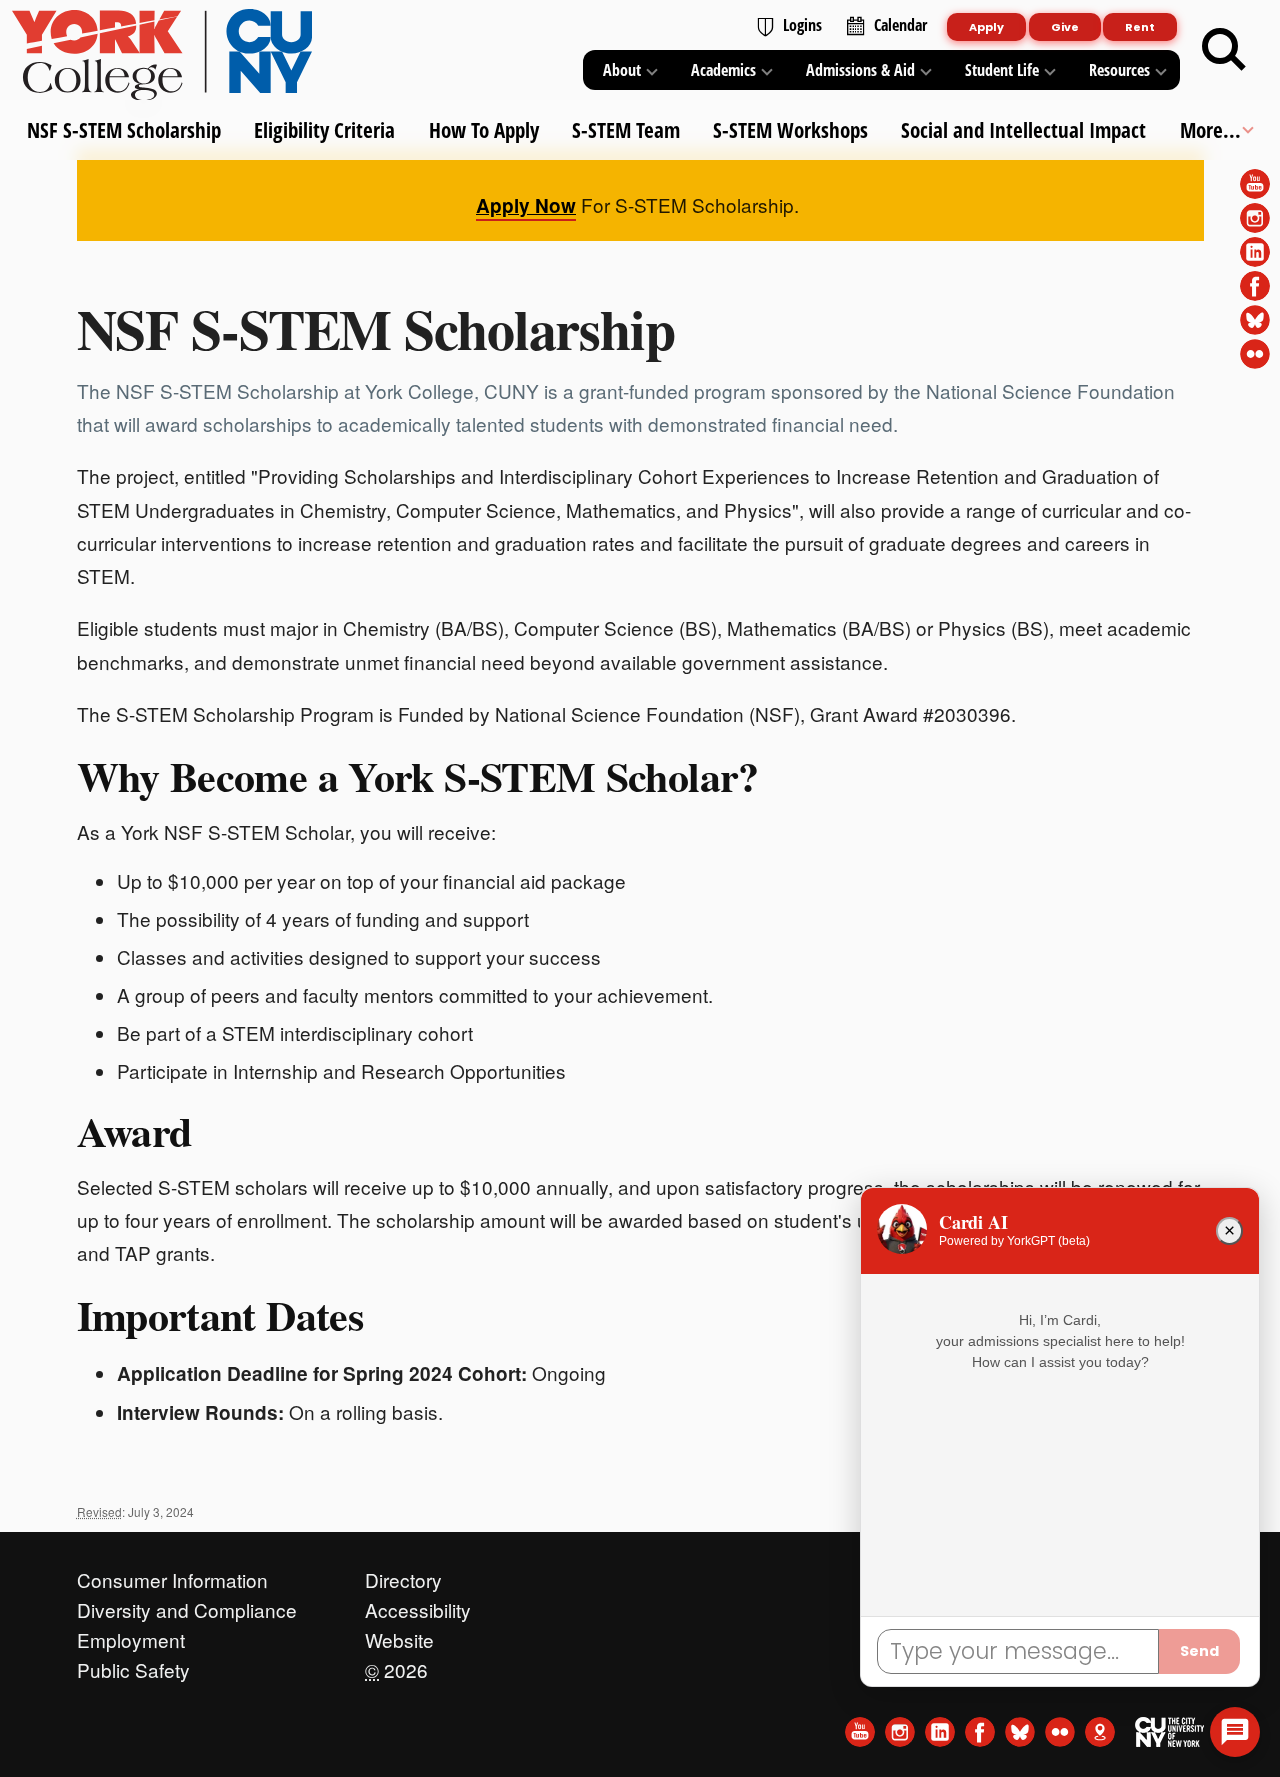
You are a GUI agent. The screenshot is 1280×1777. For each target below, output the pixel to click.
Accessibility (418, 1605)
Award (134, 1131)
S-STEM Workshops (790, 130)
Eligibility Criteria (324, 130)
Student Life (1002, 70)
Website (399, 1635)
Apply (986, 27)
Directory (403, 1575)
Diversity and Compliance (187, 1605)
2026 (396, 1665)
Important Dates (220, 1315)
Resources (1119, 70)
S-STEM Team (625, 130)
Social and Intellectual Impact (1023, 130)
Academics (723, 70)
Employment (131, 1635)
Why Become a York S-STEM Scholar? (418, 776)
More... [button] (1209, 130)
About (622, 70)
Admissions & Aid (860, 70)
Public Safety (133, 1665)
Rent (1140, 27)
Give (1065, 27)
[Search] (1224, 50)
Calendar (900, 25)
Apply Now (526, 205)
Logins (802, 25)
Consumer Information (172, 1575)
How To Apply (483, 130)
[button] (1235, 1732)
